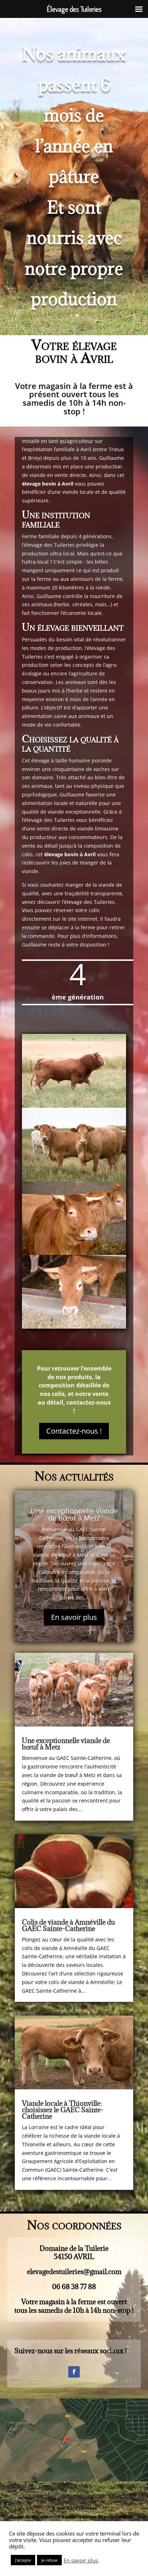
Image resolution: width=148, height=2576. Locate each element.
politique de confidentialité (106, 2517)
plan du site (28, 2517)
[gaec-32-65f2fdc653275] (74, 1179)
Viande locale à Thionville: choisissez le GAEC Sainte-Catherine (63, 2110)
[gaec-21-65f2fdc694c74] (74, 1106)
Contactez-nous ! (74, 1431)
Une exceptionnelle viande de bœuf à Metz (74, 1514)
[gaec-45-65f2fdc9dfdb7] (74, 1253)
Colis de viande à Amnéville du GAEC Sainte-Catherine (68, 1925)
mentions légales (60, 2517)
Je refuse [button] (49, 2560)
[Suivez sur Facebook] (74, 2372)
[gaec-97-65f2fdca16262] (74, 1327)
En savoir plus (74, 1617)
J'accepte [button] (23, 2560)
